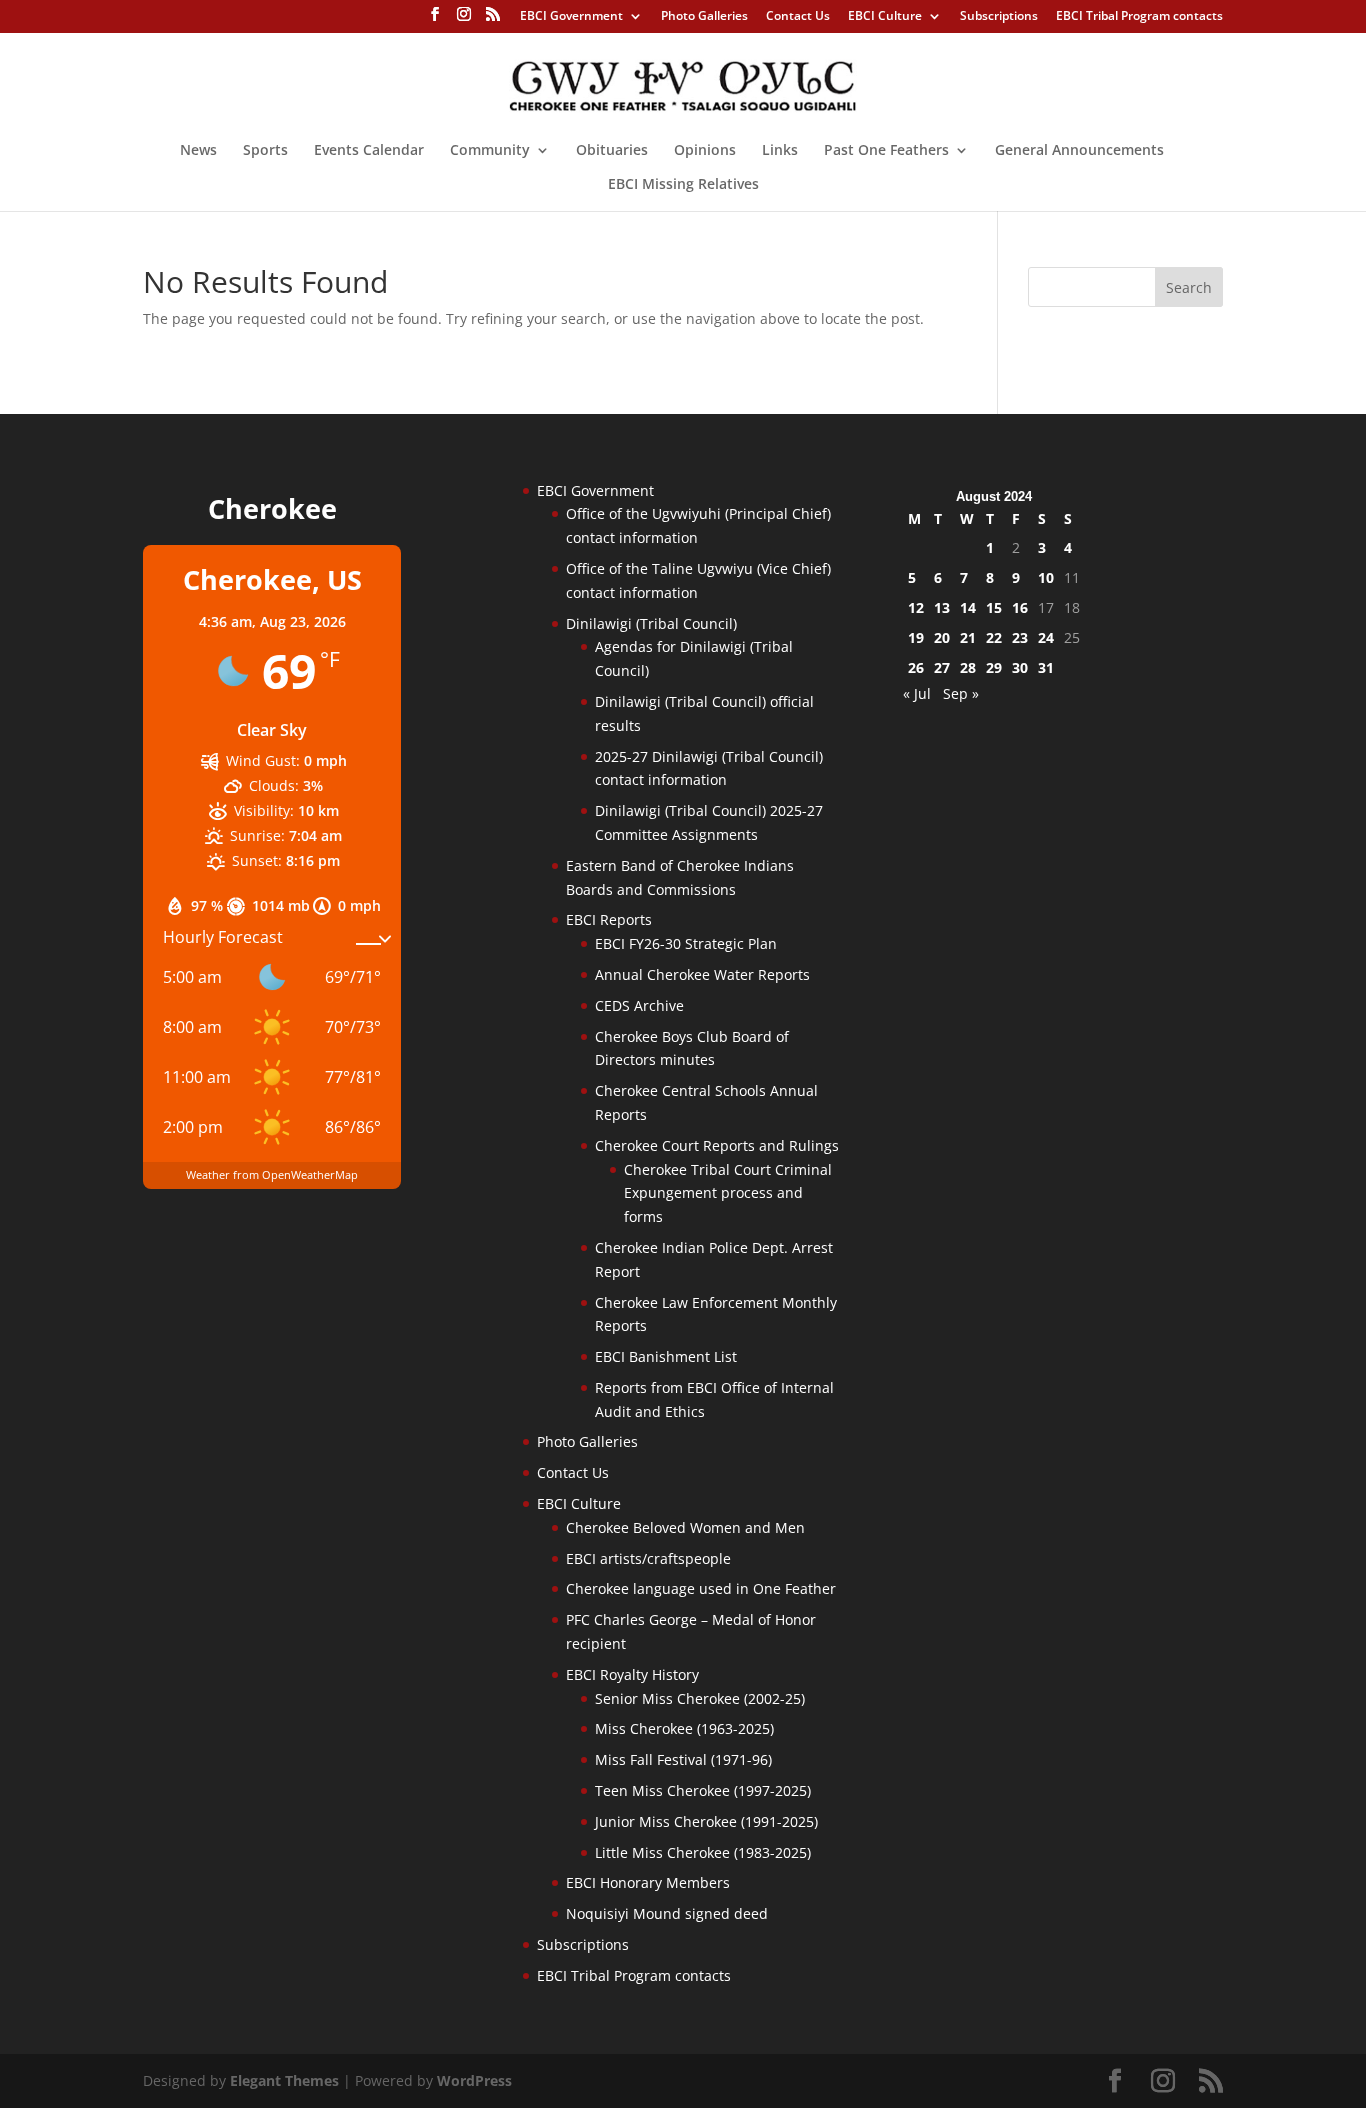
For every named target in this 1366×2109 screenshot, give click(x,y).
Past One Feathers (886, 151)
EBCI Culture (885, 17)
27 (942, 667)
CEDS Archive (639, 1005)
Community (490, 151)
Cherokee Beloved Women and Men (685, 1527)
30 (1020, 667)
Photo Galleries (704, 17)
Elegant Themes (284, 2080)
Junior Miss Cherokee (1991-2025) (706, 1821)
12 (916, 607)
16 (1020, 607)
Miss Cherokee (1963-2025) (684, 1728)
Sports (265, 151)
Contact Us (798, 17)
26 (916, 667)
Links (780, 151)
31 (1046, 667)
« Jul (917, 693)
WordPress (474, 2080)
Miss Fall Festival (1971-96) (683, 1759)
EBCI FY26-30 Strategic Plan (686, 943)
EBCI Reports (609, 919)
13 (942, 607)
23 (1020, 637)
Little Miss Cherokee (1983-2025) (703, 1852)
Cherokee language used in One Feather (701, 1588)
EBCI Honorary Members (648, 1882)
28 (968, 667)
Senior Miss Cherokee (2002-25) (700, 1698)
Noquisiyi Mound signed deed (667, 1913)
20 (942, 637)
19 (916, 637)
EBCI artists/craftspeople (648, 1558)
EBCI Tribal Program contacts (1139, 17)
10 (1046, 577)
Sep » (961, 693)
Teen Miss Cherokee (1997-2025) (703, 1790)
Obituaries (612, 151)
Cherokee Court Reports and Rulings (717, 1145)
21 (968, 637)
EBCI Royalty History (632, 1674)
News (198, 151)
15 (994, 607)
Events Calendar (369, 151)
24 (1046, 637)
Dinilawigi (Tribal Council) (651, 623)
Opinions (705, 151)
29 (994, 667)
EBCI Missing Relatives (683, 185)
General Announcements (1079, 151)
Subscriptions (999, 17)
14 (968, 607)
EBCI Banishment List (666, 1356)
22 (994, 637)
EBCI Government (571, 17)
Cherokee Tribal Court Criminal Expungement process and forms (728, 1193)
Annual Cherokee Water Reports (702, 974)
